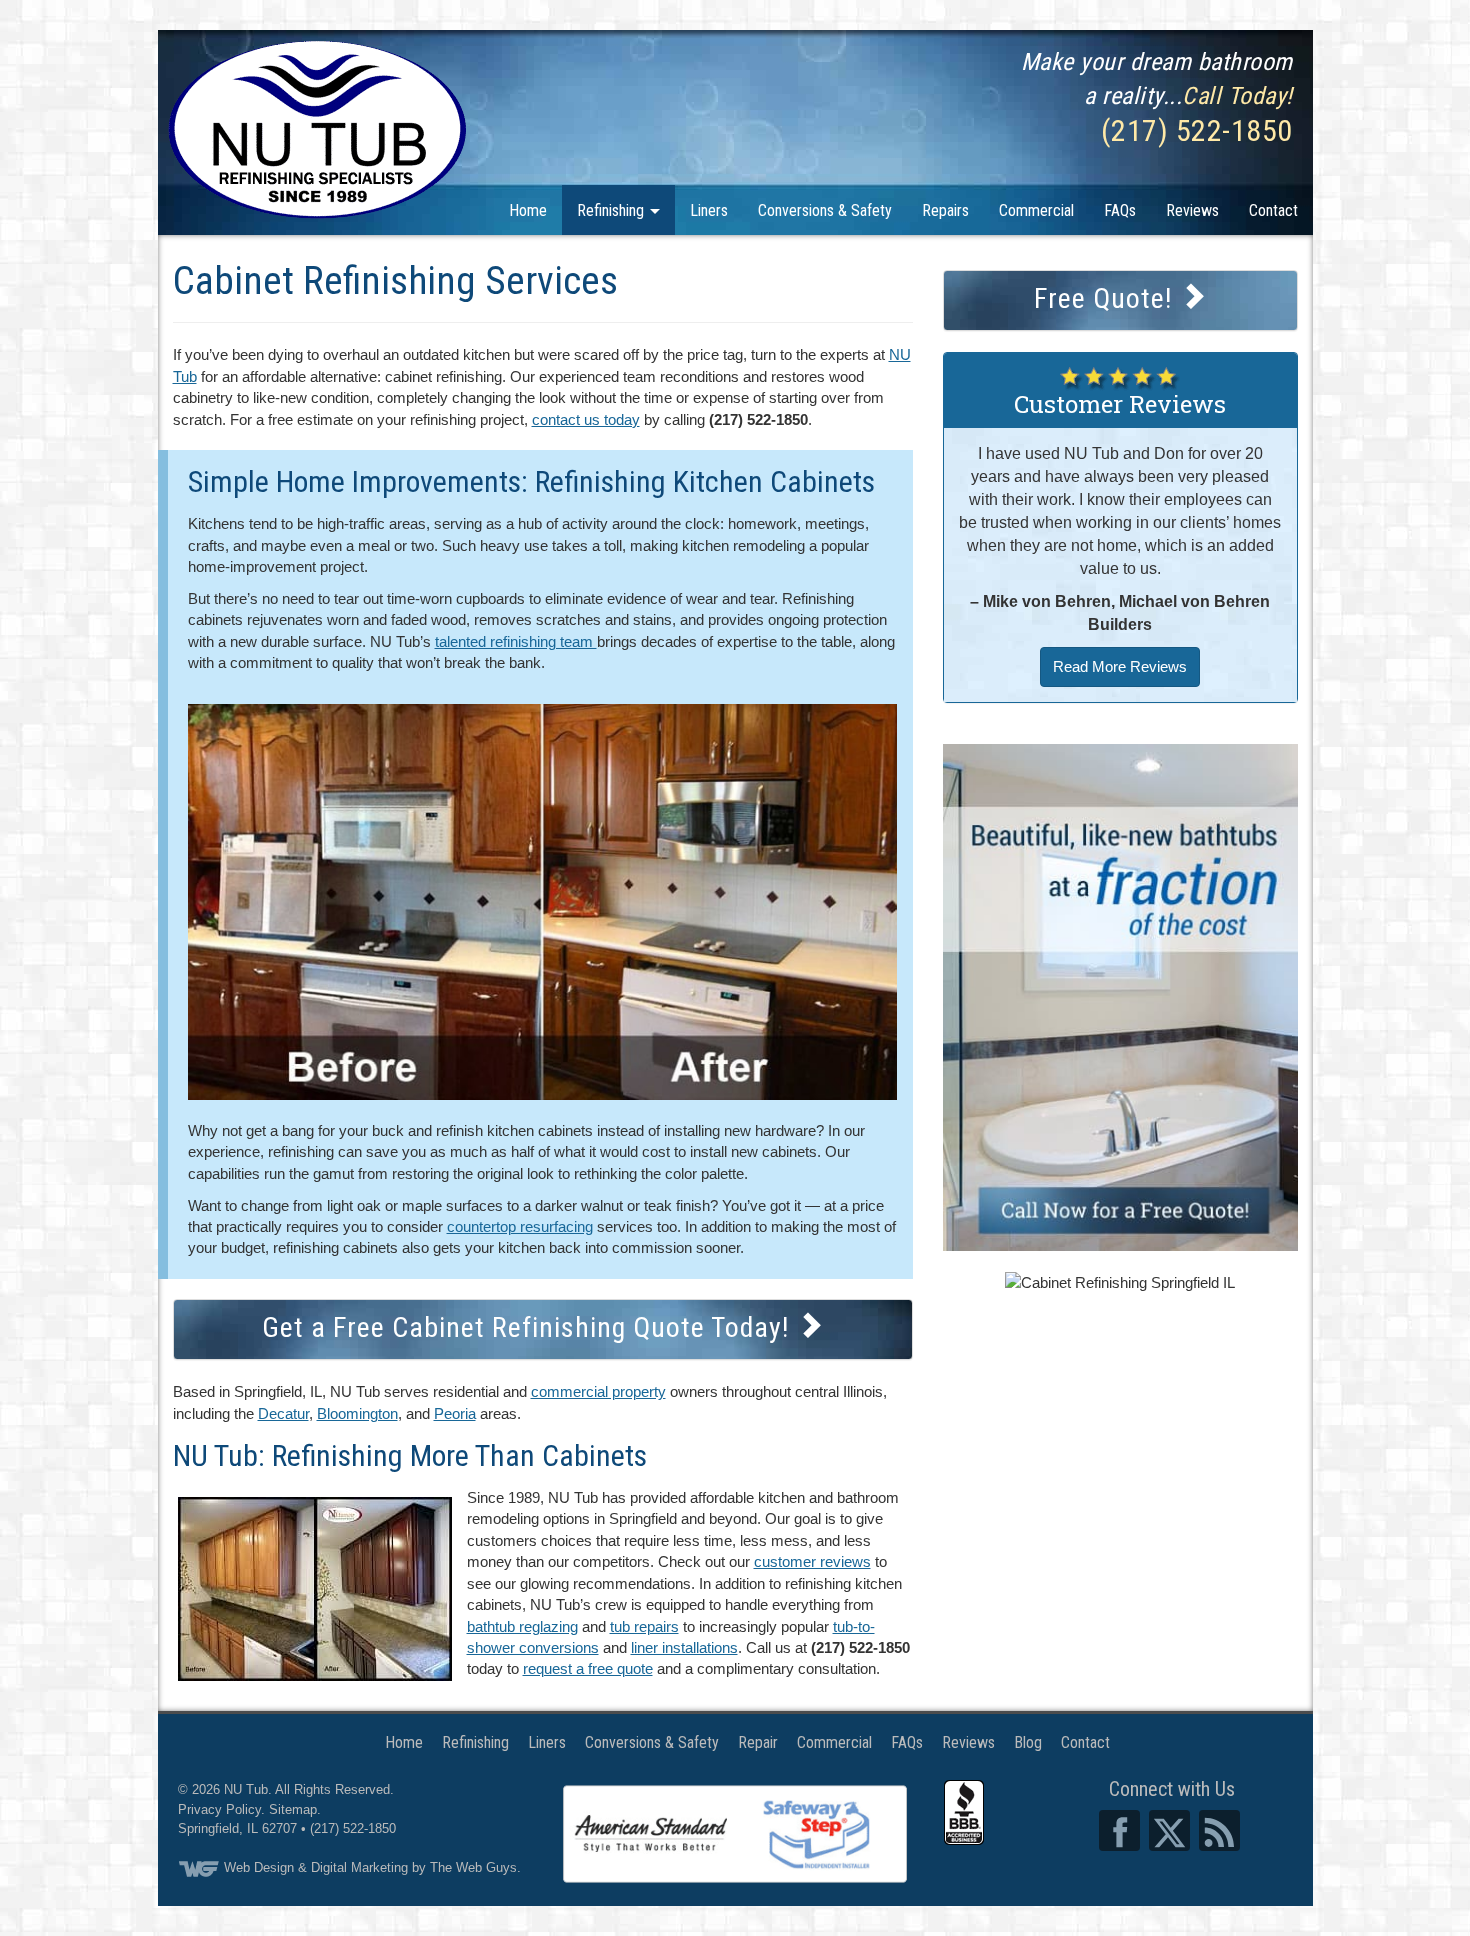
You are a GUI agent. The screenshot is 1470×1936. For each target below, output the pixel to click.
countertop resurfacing (520, 1226)
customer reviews (812, 1561)
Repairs (945, 210)
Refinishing (612, 210)
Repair (758, 1742)
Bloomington (357, 1413)
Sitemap (293, 1809)
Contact (1273, 210)
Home (528, 210)
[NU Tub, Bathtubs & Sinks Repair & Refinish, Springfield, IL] (964, 1812)
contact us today (586, 419)
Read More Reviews (1120, 666)
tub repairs (644, 1626)
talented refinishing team (516, 641)
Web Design (259, 1867)
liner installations (684, 1647)
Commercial (1036, 210)
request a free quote (588, 1668)
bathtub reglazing (522, 1626)
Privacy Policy (219, 1809)
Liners (709, 210)
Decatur (283, 1413)
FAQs (1120, 210)
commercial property (598, 1391)
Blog (1028, 1742)
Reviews (1192, 210)
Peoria (455, 1413)
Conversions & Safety (825, 210)
